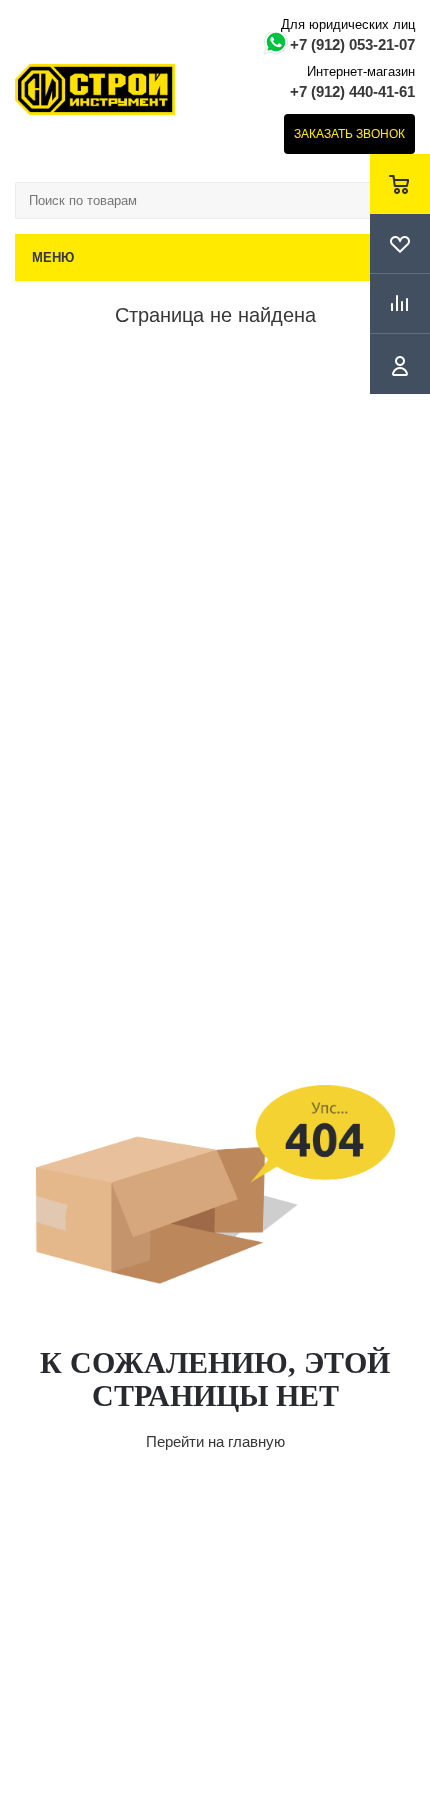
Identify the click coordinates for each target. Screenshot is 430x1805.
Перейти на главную (215, 1441)
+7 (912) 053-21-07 (352, 44)
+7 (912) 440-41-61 (352, 91)
